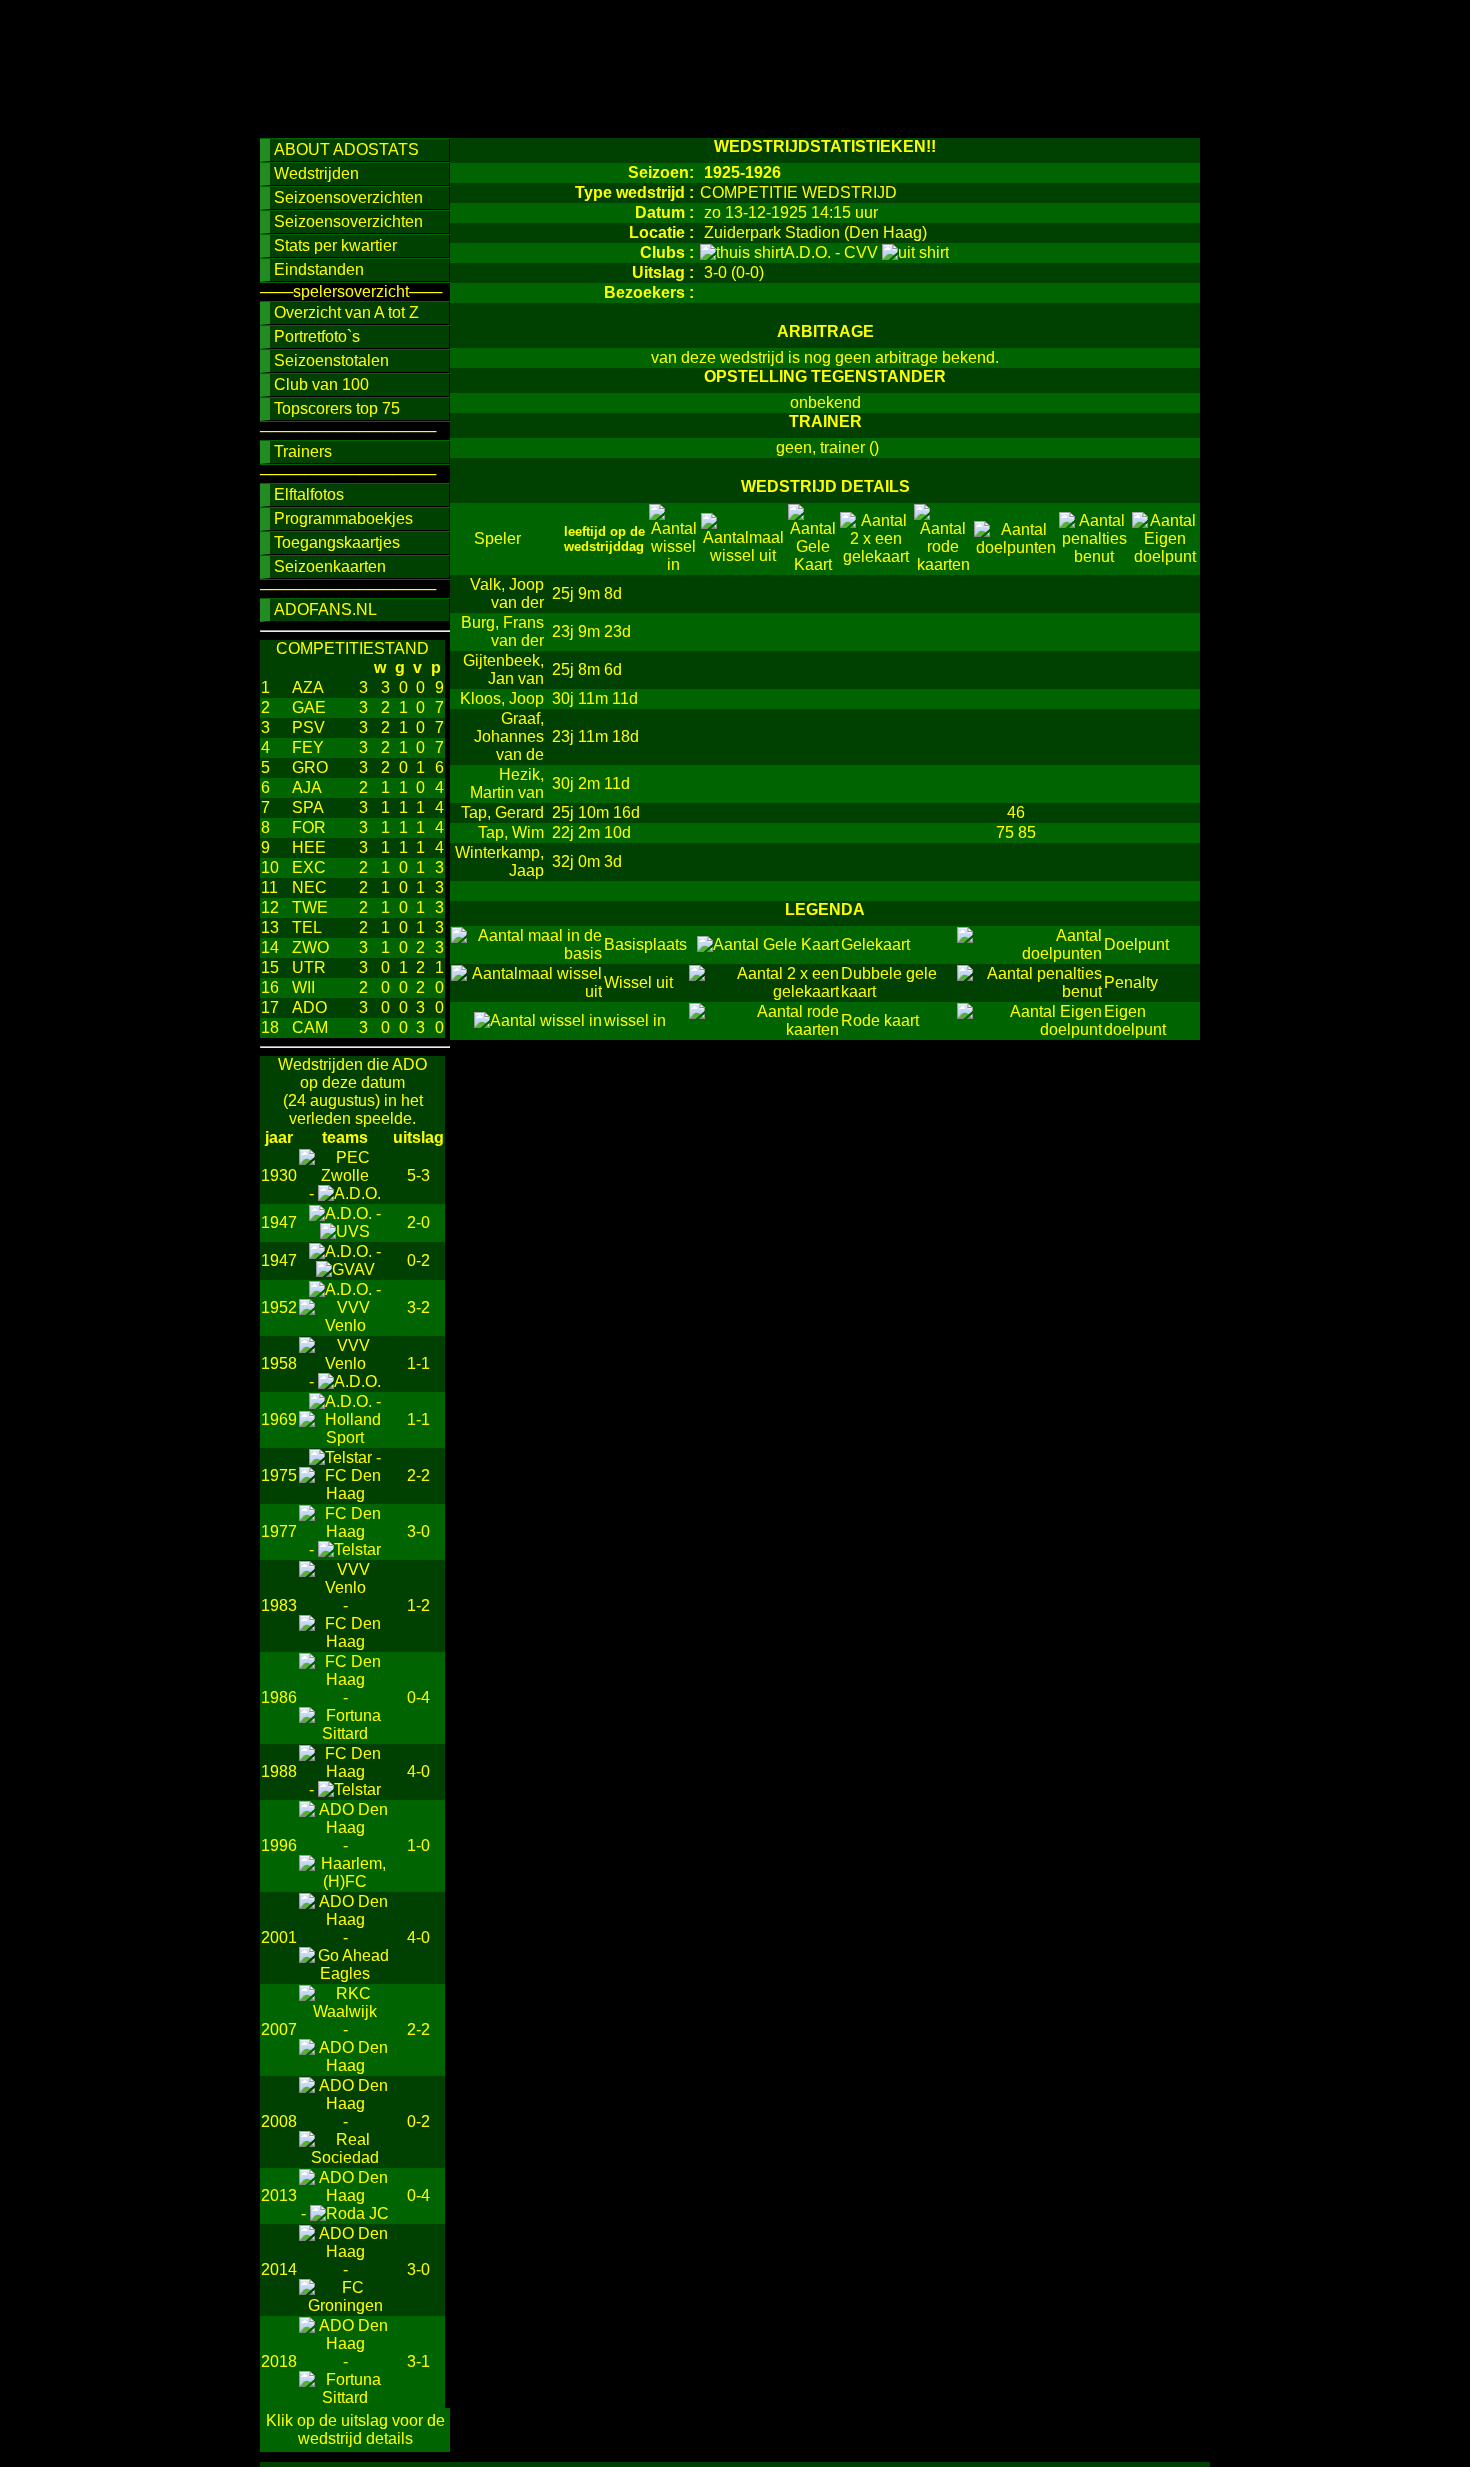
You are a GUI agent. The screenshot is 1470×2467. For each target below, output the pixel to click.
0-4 (418, 1697)
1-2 (418, 1605)
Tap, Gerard (502, 812)
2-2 (418, 1475)
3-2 (418, 1307)
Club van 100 (321, 384)
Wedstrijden (316, 173)
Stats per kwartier (335, 245)
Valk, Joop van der (507, 593)
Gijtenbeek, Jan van (503, 669)
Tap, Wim (511, 832)
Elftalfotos (309, 494)
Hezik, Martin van (507, 783)
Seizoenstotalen (331, 360)
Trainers (303, 451)
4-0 (418, 1771)
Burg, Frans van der (502, 631)
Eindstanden (319, 269)
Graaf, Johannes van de (509, 736)
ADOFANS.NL (325, 609)
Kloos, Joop (502, 698)
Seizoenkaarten (330, 566)
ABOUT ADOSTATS (346, 149)
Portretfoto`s (317, 336)
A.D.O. (809, 252)
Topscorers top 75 (337, 408)
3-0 (418, 1531)
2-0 (418, 1222)
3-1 (418, 2361)
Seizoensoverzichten (348, 197)
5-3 (418, 1175)
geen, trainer (820, 447)
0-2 (418, 1260)
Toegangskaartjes (337, 542)
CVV (863, 252)
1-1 (418, 1363)
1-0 (418, 1845)
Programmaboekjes (343, 518)
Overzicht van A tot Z (346, 312)
